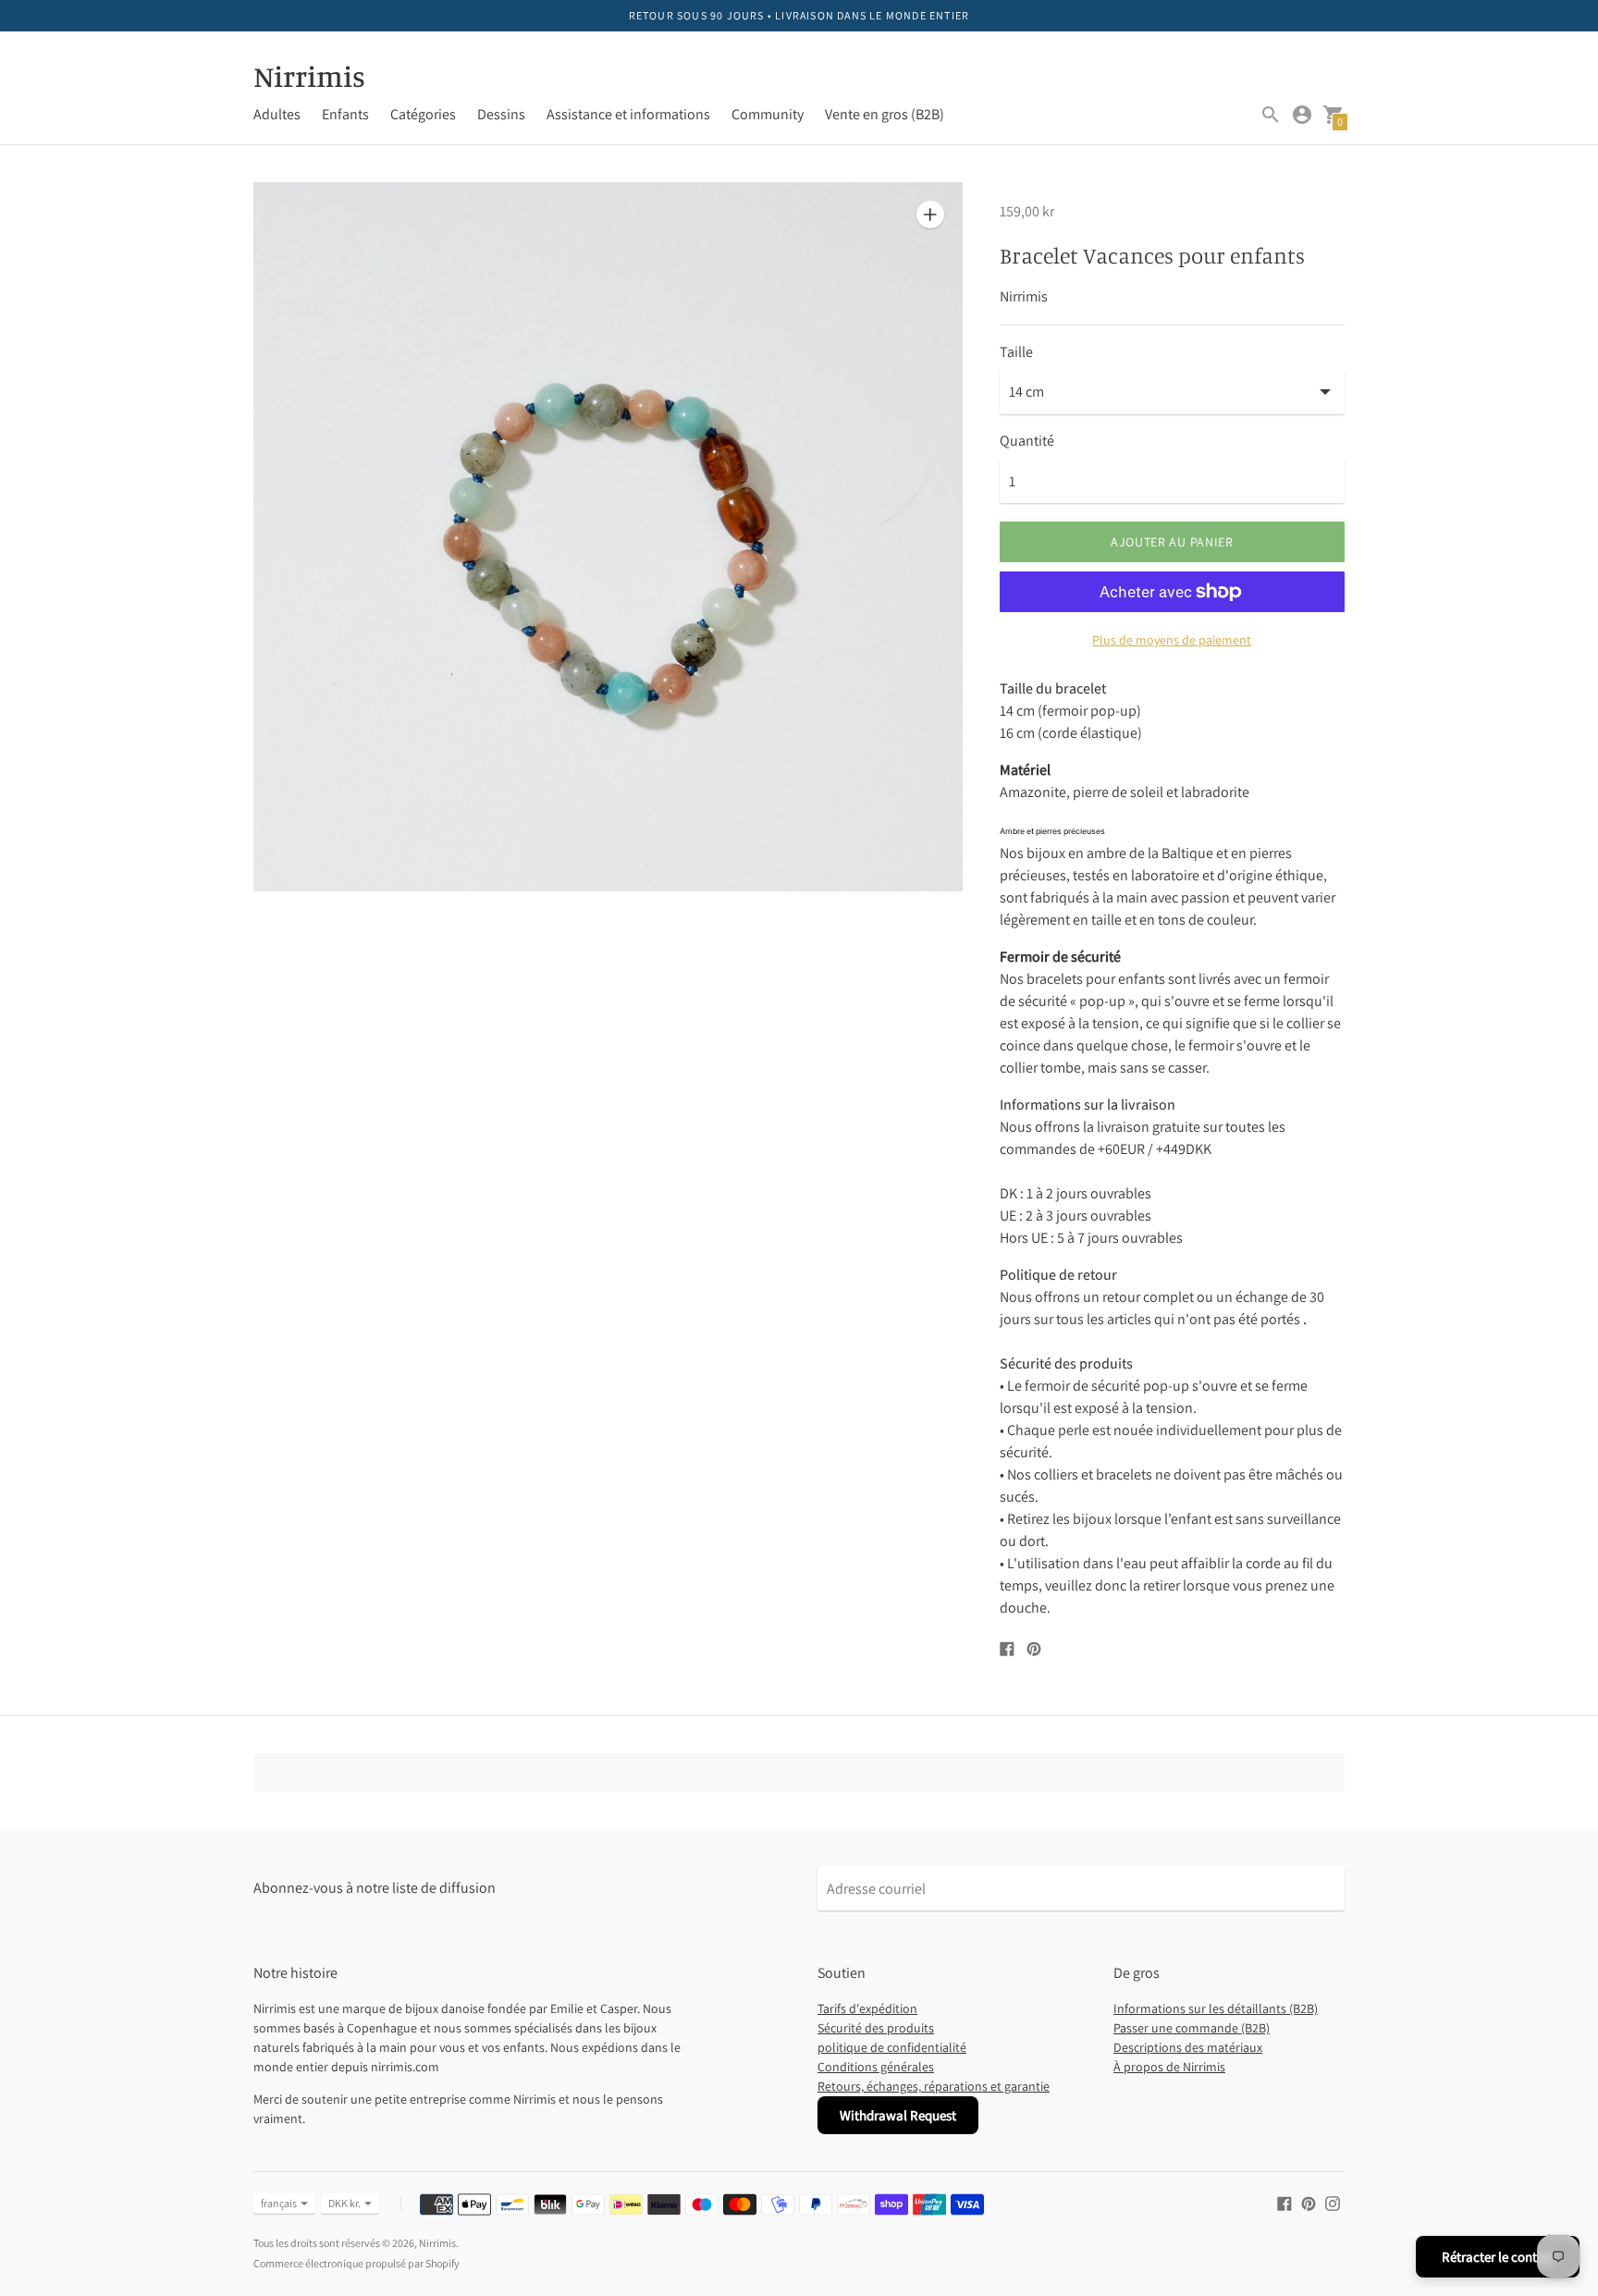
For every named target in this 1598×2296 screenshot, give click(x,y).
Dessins (501, 114)
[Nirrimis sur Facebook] (1285, 2202)
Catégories (423, 114)
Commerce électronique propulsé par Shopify (356, 2263)
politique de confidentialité (892, 2047)
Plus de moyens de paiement (1172, 640)
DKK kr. (344, 2203)
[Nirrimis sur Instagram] (1333, 2202)
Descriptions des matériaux (1188, 2047)
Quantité (1027, 441)
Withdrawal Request (898, 2115)
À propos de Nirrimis (1169, 2067)
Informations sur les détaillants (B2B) (1216, 2008)
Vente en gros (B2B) (885, 114)
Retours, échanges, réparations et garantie (934, 2086)
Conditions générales (876, 2067)
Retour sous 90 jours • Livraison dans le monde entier (799, 15)
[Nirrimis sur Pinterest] (1309, 2202)
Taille (1016, 352)
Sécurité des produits (876, 2028)
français (279, 2203)
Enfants (345, 114)
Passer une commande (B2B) (1192, 2028)
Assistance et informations (628, 114)
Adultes (277, 114)
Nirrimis (437, 2243)
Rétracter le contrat (1498, 2257)
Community (768, 114)
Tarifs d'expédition (867, 2008)
